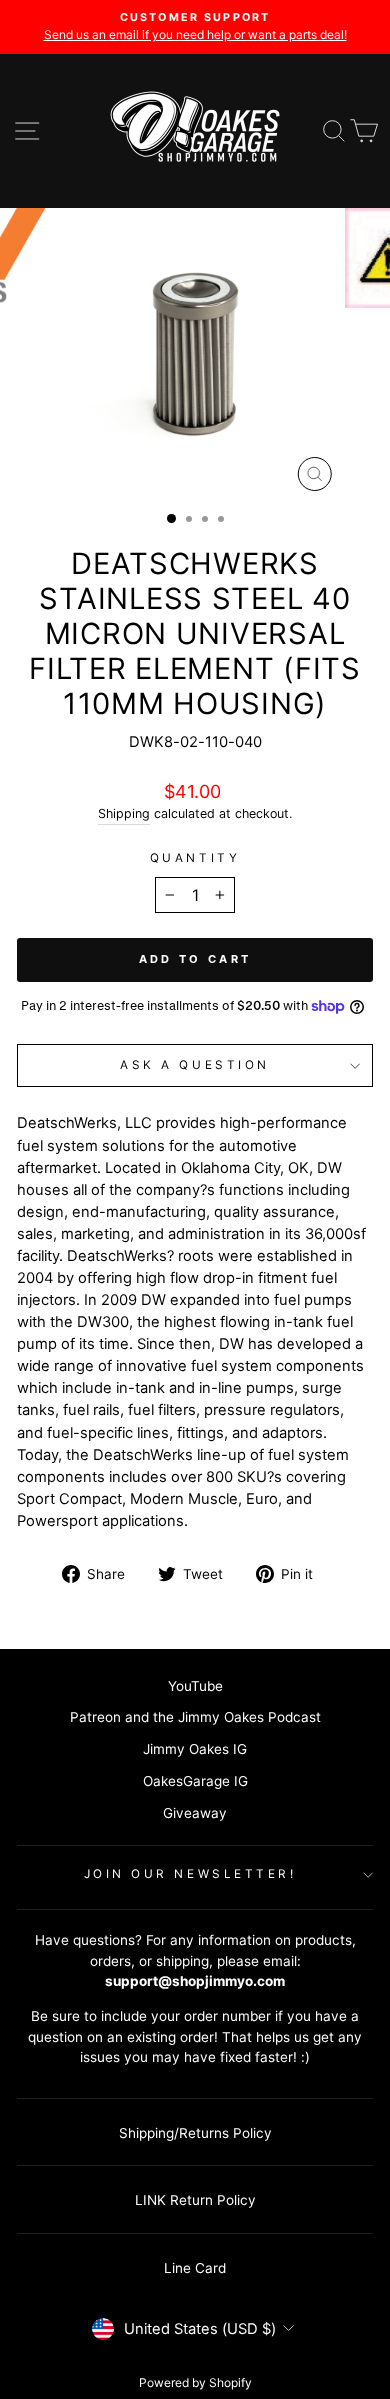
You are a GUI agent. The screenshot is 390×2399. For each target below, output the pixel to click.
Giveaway (195, 1813)
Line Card (195, 2268)
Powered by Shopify (195, 2382)
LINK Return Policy (195, 2200)
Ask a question (194, 1065)
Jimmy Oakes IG (195, 1749)
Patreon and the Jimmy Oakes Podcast (195, 1717)
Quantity (195, 858)
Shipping (124, 813)
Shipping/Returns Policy (195, 2133)
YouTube (195, 1686)
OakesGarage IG (195, 1781)
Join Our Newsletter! (190, 1874)
